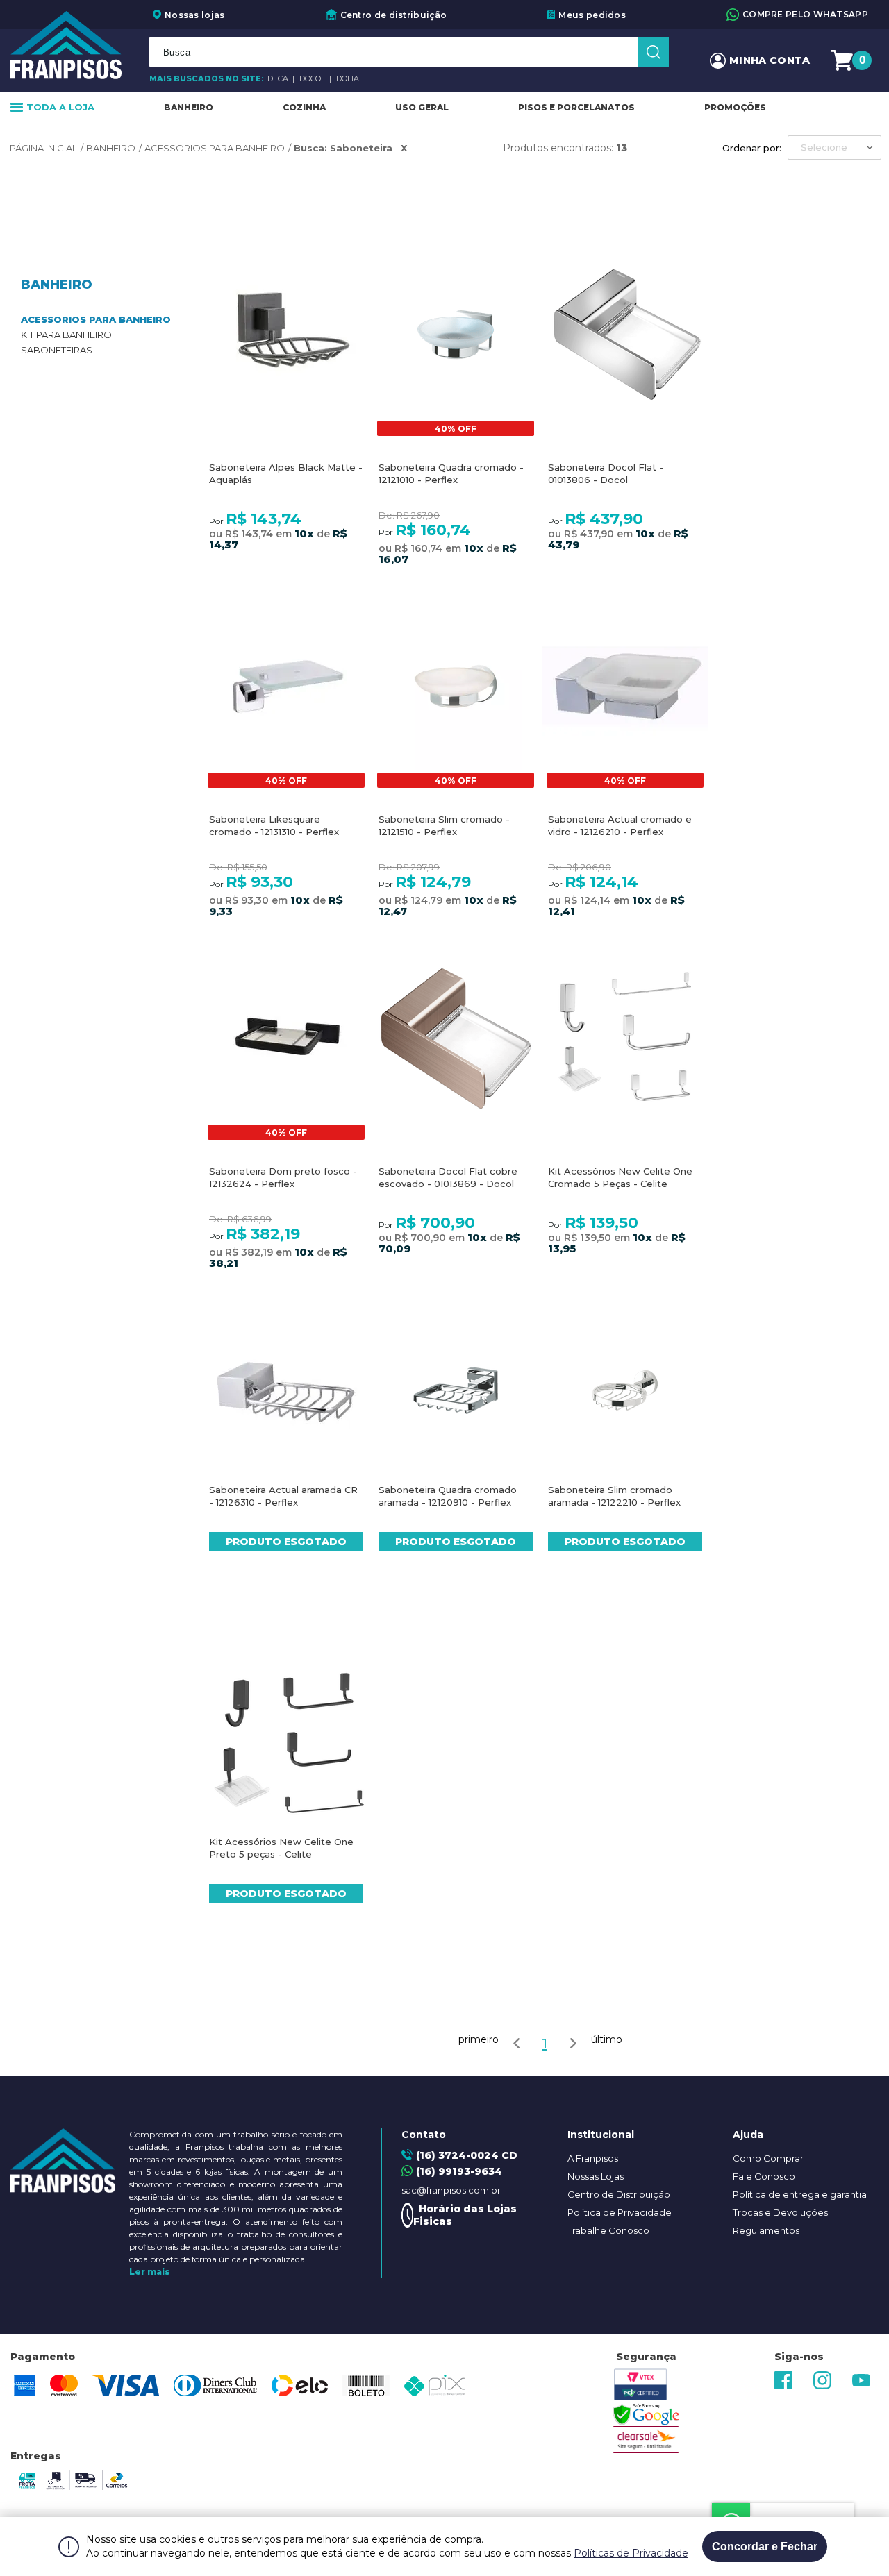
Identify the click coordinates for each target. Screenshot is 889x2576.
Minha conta (770, 60)
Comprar (286, 370)
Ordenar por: (752, 148)
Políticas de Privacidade (631, 2553)
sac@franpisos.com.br (451, 2190)
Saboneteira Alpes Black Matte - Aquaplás (286, 473)
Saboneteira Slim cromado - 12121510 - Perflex (444, 825)
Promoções (735, 107)
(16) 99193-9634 (459, 2171)
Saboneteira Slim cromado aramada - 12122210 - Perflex (614, 1496)
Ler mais (150, 2272)
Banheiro (189, 107)
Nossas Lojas (596, 2176)
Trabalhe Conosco (608, 2230)
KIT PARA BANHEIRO (66, 335)
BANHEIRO (111, 148)
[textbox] (409, 52)
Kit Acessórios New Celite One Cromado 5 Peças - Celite (620, 1177)
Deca (279, 78)
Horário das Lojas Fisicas (465, 2215)
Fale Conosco (764, 2176)
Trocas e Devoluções (780, 2212)
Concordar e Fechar (765, 2546)
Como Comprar (768, 2158)
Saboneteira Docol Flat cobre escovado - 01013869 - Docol (448, 1177)
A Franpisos (593, 2158)
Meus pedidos (592, 15)
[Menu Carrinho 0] (844, 61)
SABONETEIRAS (57, 350)
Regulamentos (766, 2230)
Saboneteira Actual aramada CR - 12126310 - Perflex (283, 1496)
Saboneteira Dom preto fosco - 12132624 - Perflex (283, 1177)
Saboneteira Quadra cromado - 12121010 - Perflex (451, 473)
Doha (348, 78)
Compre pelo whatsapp (805, 14)
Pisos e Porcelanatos (576, 107)
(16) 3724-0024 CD (467, 2155)
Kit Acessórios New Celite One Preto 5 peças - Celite (281, 1848)
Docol (313, 78)
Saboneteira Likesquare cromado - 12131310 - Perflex (274, 825)
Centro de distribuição (394, 15)
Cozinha (304, 107)
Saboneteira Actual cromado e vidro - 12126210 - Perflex (620, 825)
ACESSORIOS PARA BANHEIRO (215, 148)
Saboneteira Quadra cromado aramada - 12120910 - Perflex (448, 1496)
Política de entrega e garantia (800, 2194)
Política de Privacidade (620, 2212)
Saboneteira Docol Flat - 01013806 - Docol (606, 473)
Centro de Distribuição (619, 2194)
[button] (834, 148)
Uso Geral (422, 107)
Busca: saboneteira (343, 148)
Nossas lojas (195, 15)
